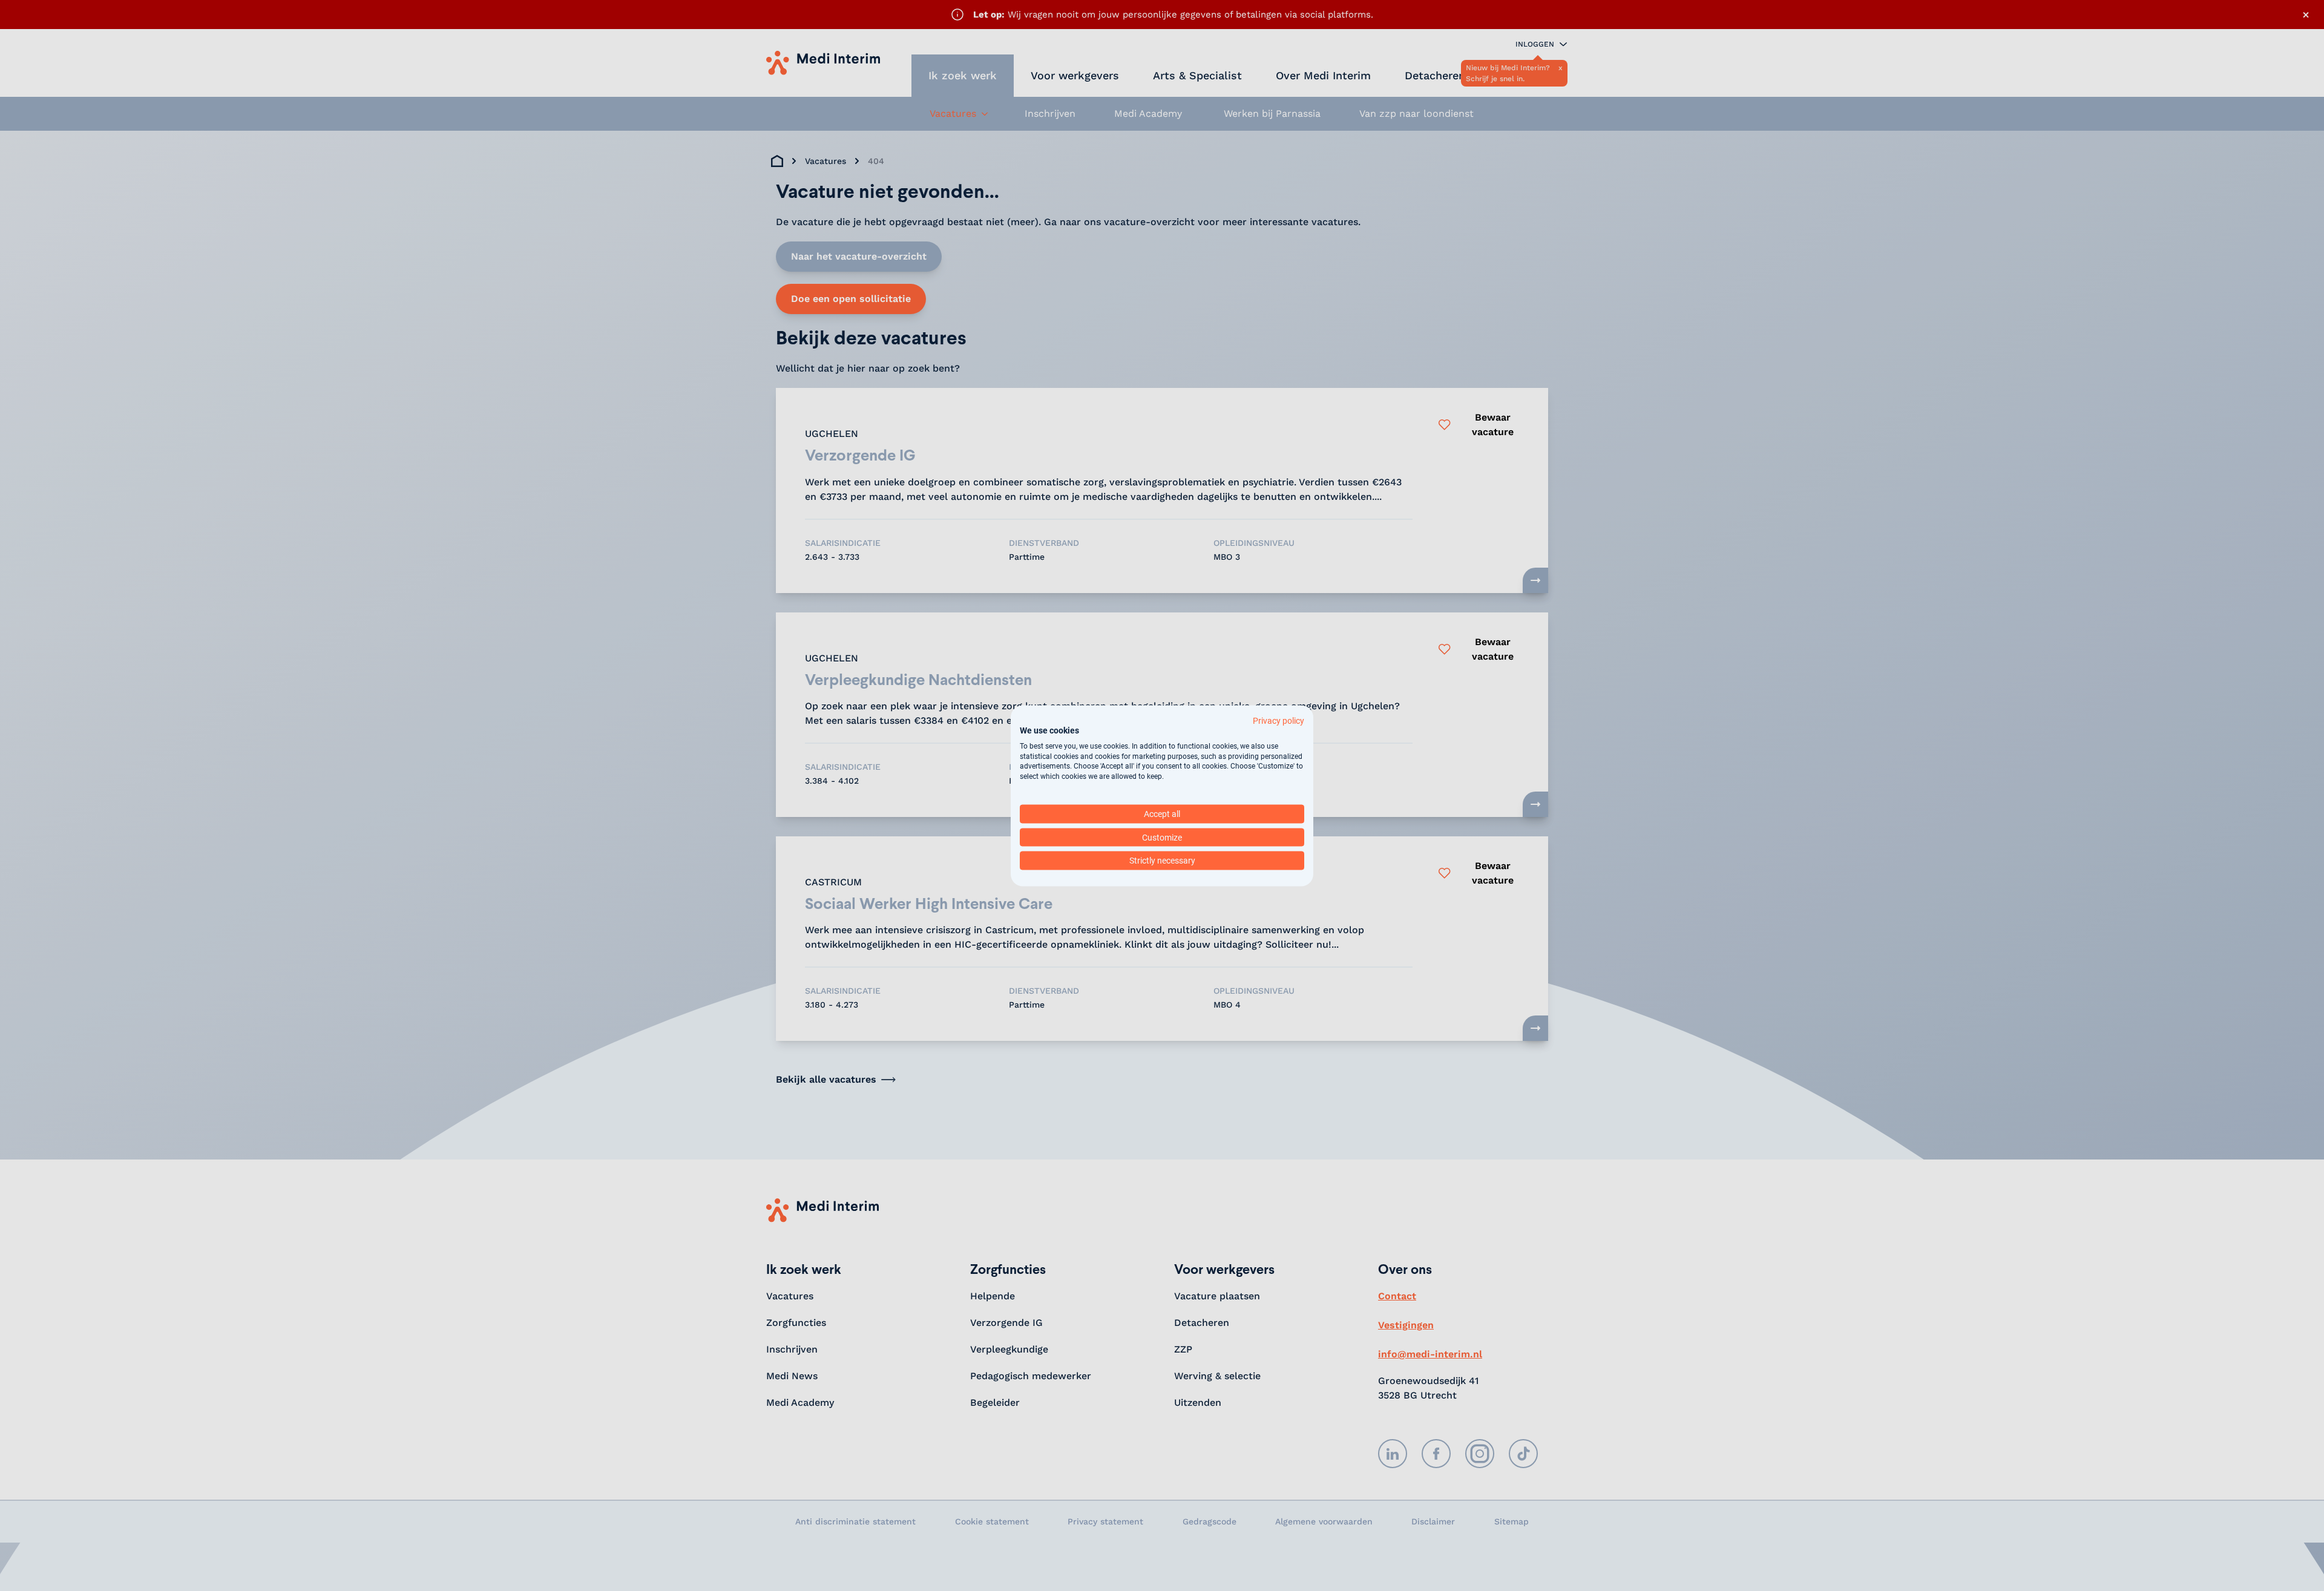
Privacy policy (1279, 720)
